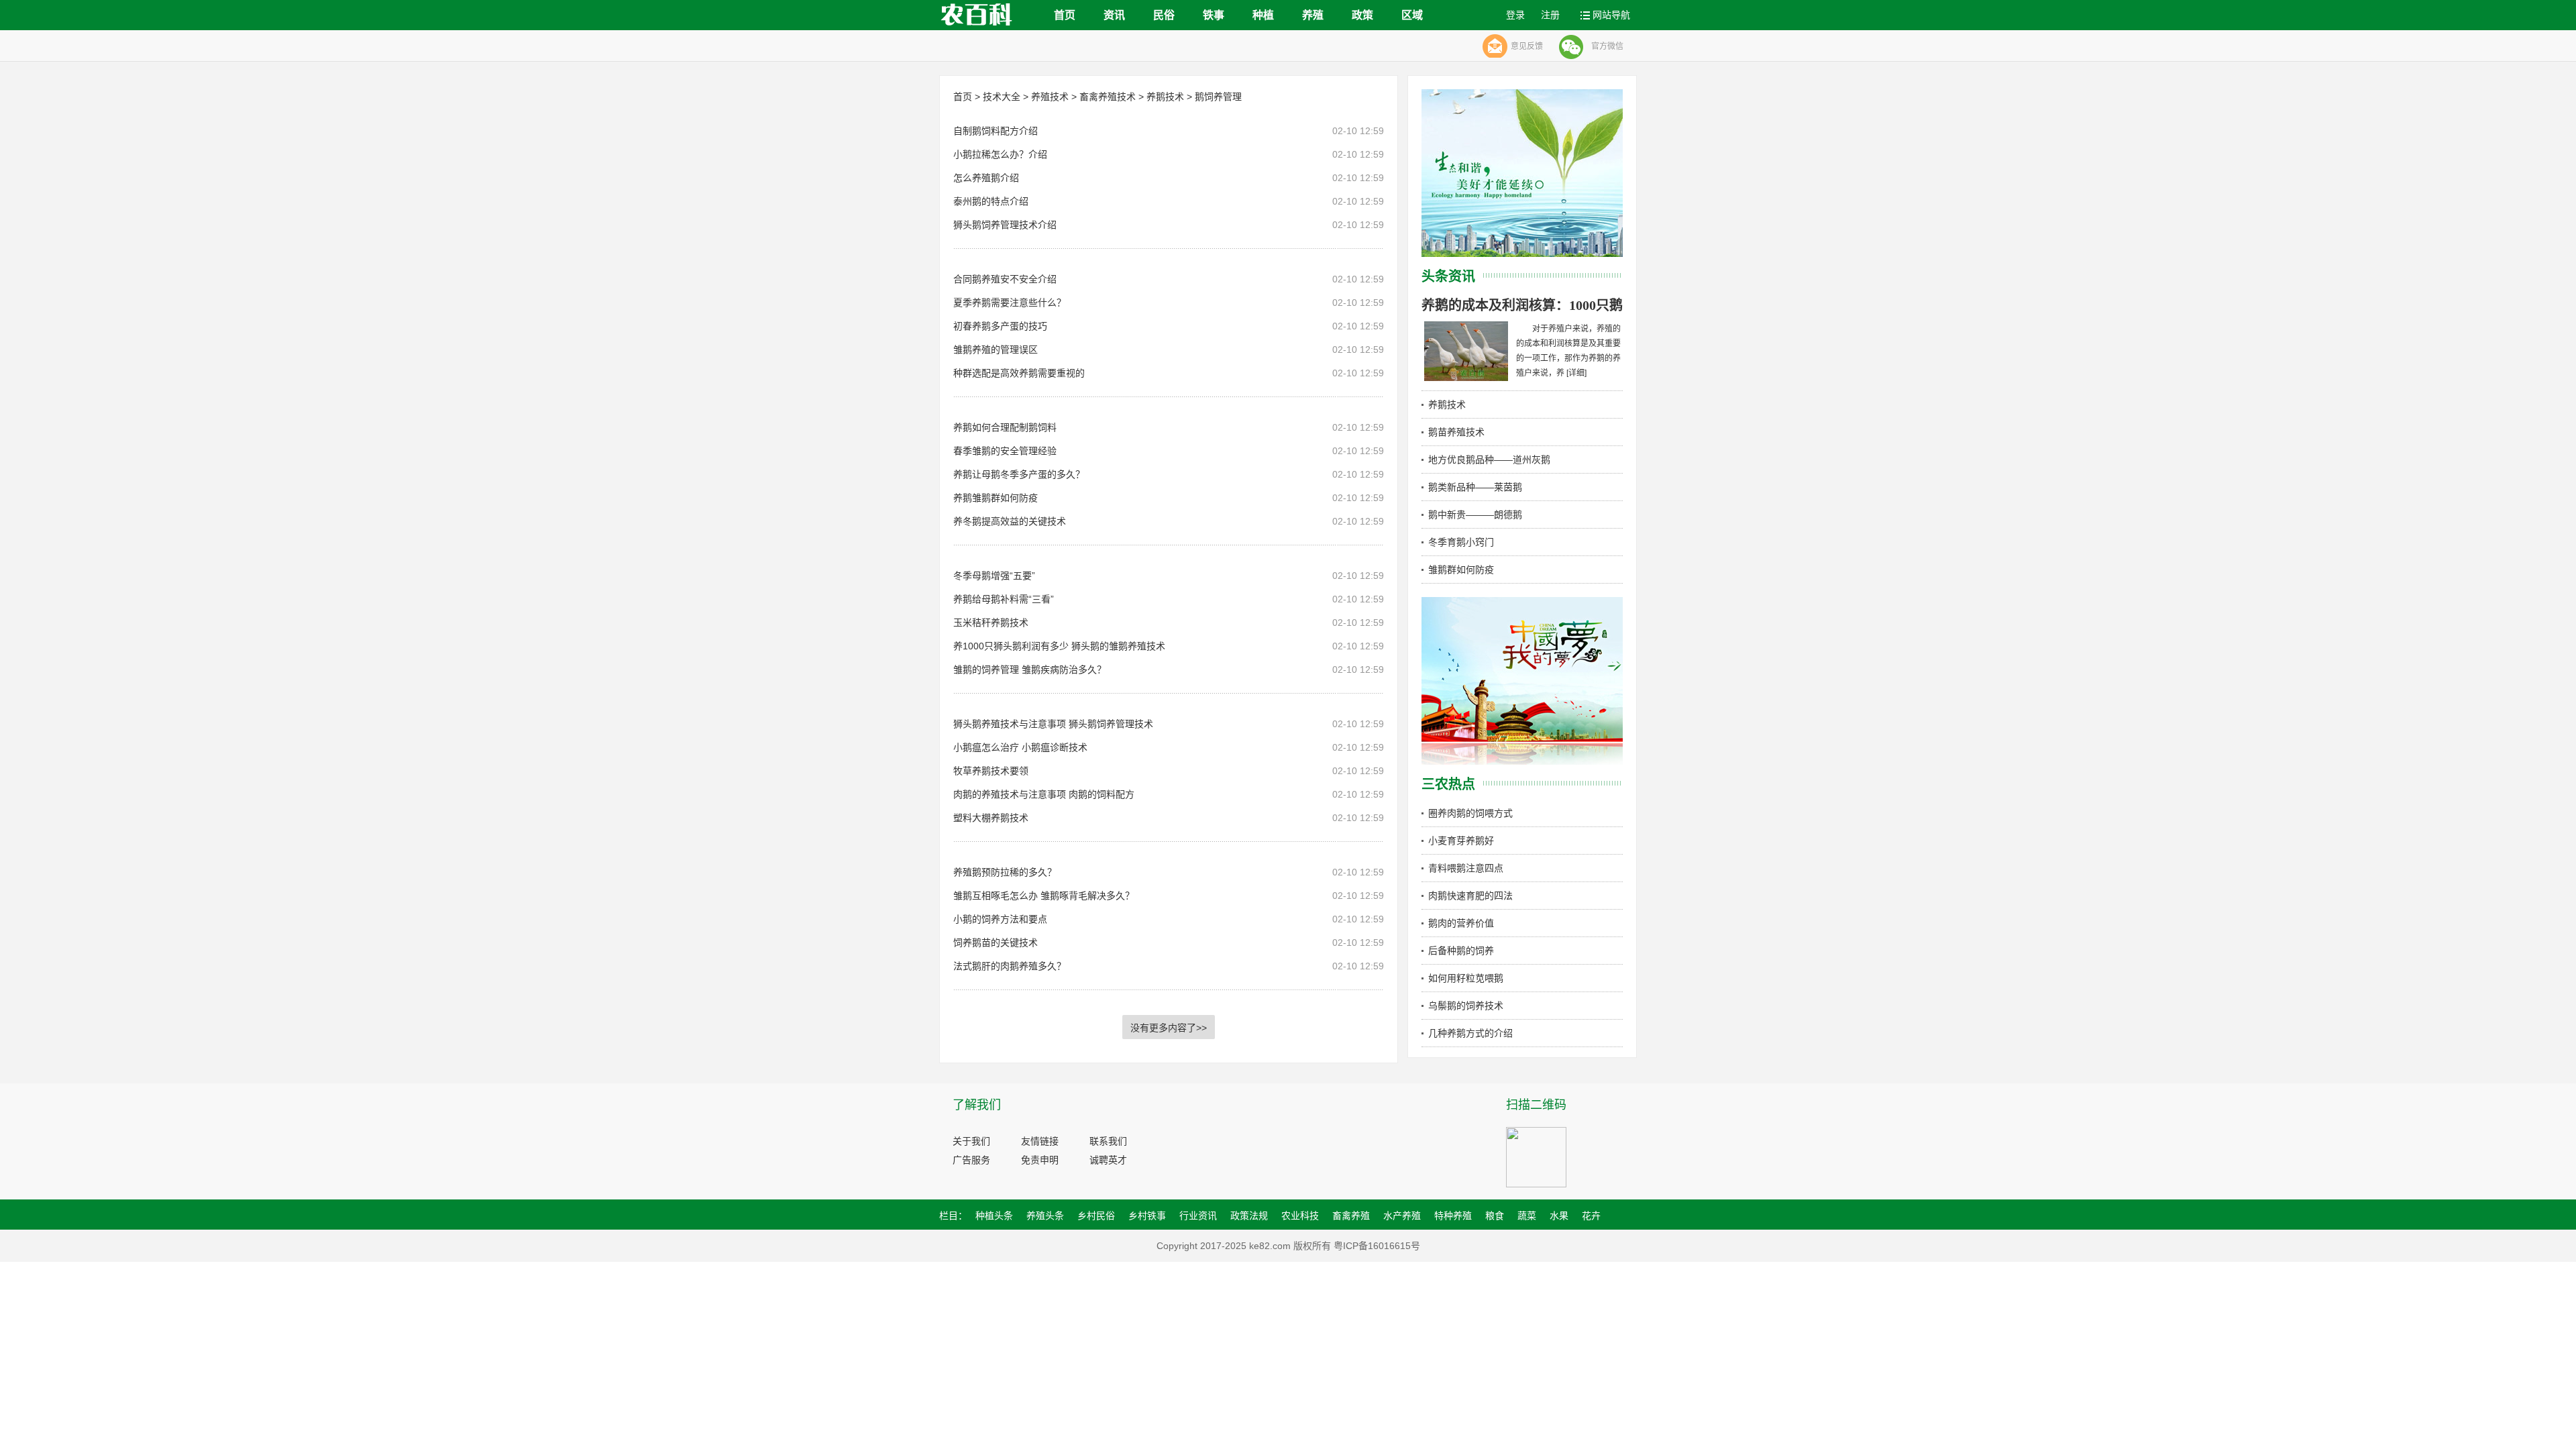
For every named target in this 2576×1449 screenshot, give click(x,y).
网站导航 (1611, 15)
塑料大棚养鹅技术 (991, 818)
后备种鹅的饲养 (1461, 951)
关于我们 (971, 1141)
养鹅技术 (1165, 97)
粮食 (1495, 1216)
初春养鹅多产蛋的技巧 (1000, 326)
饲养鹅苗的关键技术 (996, 943)
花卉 (1591, 1216)
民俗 (1164, 15)
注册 (1550, 15)
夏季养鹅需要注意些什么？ (1010, 303)
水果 (1559, 1216)
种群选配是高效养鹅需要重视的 (1019, 373)
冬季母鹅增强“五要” (994, 576)
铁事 (1214, 15)
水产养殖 (1402, 1216)
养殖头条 (1045, 1216)
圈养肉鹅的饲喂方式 (1470, 813)
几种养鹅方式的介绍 (1470, 1033)
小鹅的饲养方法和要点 (1000, 919)
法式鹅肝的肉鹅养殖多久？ (1010, 966)
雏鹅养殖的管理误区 (996, 350)
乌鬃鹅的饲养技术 (1466, 1006)
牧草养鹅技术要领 (991, 771)
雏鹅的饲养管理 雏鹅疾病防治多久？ (1030, 669)
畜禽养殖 (1351, 1216)
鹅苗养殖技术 (1456, 432)
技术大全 (1002, 97)
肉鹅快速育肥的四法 (1470, 896)
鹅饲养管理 (1218, 97)
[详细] (1576, 373)
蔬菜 (1527, 1216)
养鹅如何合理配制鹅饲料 (1005, 427)
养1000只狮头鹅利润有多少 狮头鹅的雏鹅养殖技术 (1059, 646)
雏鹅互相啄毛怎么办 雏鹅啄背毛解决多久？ (1044, 896)
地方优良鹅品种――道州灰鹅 (1489, 460)
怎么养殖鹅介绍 (986, 178)
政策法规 (1249, 1216)
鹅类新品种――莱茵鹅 (1475, 487)
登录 (1515, 15)
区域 (1412, 15)
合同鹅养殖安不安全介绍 (1005, 279)
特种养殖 (1453, 1216)
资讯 (1114, 15)
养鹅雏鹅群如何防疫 (996, 498)
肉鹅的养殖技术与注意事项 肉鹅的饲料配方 (1044, 794)
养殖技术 (1050, 97)
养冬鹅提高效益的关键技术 (1010, 521)
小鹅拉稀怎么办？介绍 (1000, 154)
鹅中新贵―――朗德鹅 (1475, 515)
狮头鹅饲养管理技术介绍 (1005, 225)
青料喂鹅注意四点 (1466, 868)
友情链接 (1040, 1141)
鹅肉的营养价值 (1461, 923)
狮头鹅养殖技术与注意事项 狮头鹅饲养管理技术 (1053, 724)
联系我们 (1108, 1141)
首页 (1065, 15)
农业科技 (1300, 1216)
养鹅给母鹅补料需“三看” (1004, 599)
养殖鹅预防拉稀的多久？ (1005, 872)
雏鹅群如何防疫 (1461, 570)
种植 (1263, 15)
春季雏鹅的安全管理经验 (1005, 451)
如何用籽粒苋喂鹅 (1466, 978)
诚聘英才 (1108, 1160)
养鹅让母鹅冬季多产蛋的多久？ (1019, 474)
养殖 (1313, 15)
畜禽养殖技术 (1108, 97)
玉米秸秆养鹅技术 (991, 623)
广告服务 (971, 1160)
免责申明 (1040, 1160)
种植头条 (994, 1216)
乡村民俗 (1096, 1216)
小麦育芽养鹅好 (1461, 841)
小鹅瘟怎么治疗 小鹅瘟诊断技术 (1020, 747)
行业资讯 (1198, 1216)
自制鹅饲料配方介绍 (996, 131)
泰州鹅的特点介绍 (991, 201)
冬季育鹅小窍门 (1461, 542)
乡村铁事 (1147, 1216)
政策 (1362, 15)
